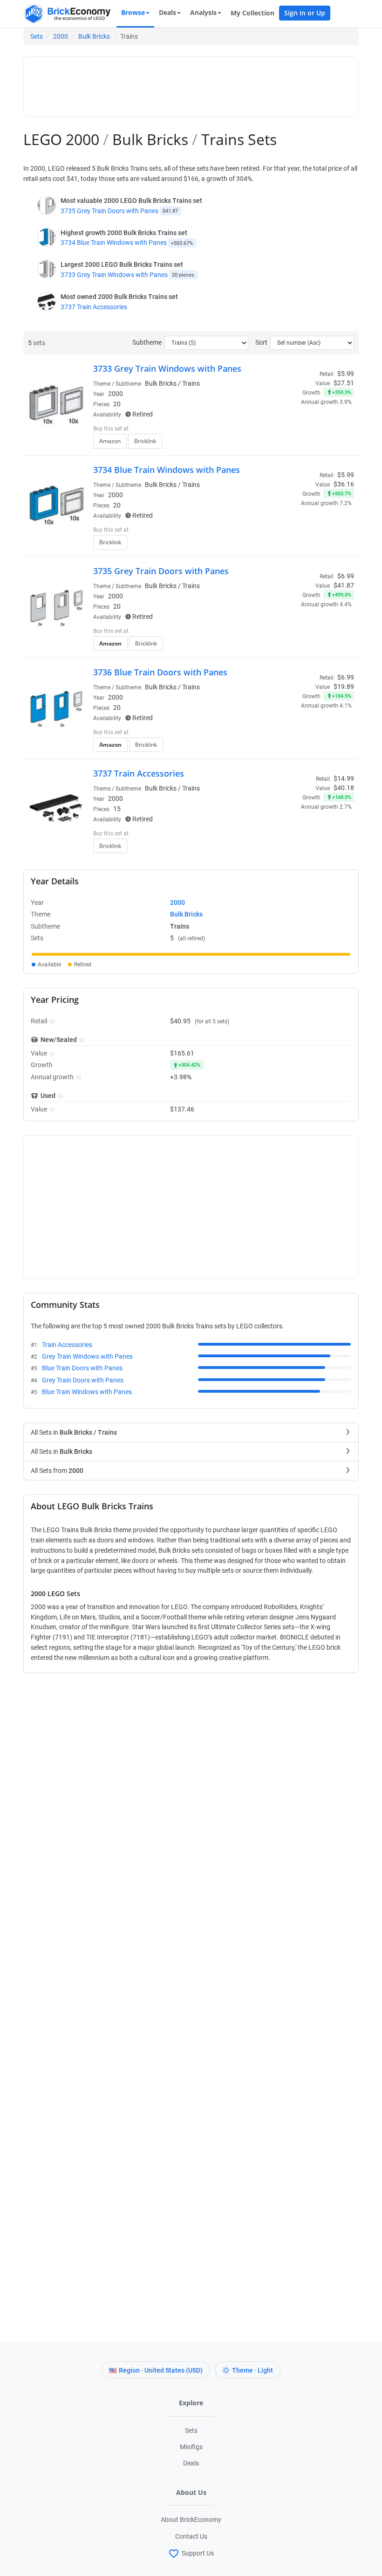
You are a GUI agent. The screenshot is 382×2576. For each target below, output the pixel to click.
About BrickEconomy (191, 2520)
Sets (37, 36)
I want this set (297, 444)
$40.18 (344, 788)
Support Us (198, 2553)
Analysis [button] (203, 12)
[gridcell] (191, 954)
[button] (51, 1021)
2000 (61, 36)
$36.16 (344, 484)
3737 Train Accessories (94, 307)
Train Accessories (67, 1345)
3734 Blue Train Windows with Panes (114, 243)
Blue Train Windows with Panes (87, 1392)
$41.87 (344, 585)
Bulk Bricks (94, 36)
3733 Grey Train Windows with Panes (114, 275)
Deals (191, 2463)
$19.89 (344, 687)
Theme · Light (252, 2370)
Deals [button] (167, 12)
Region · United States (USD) (161, 2370)
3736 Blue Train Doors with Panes (160, 672)
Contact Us (191, 2536)
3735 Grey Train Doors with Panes (109, 211)
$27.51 (344, 383)
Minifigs (191, 2447)
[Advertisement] (198, 83)
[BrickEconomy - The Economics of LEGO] (68, 14)
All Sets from (57, 1471)
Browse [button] (133, 12)
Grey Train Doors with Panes (83, 1380)
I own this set (295, 430)
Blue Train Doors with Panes (82, 1368)
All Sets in (74, 1432)
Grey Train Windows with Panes (87, 1356)
